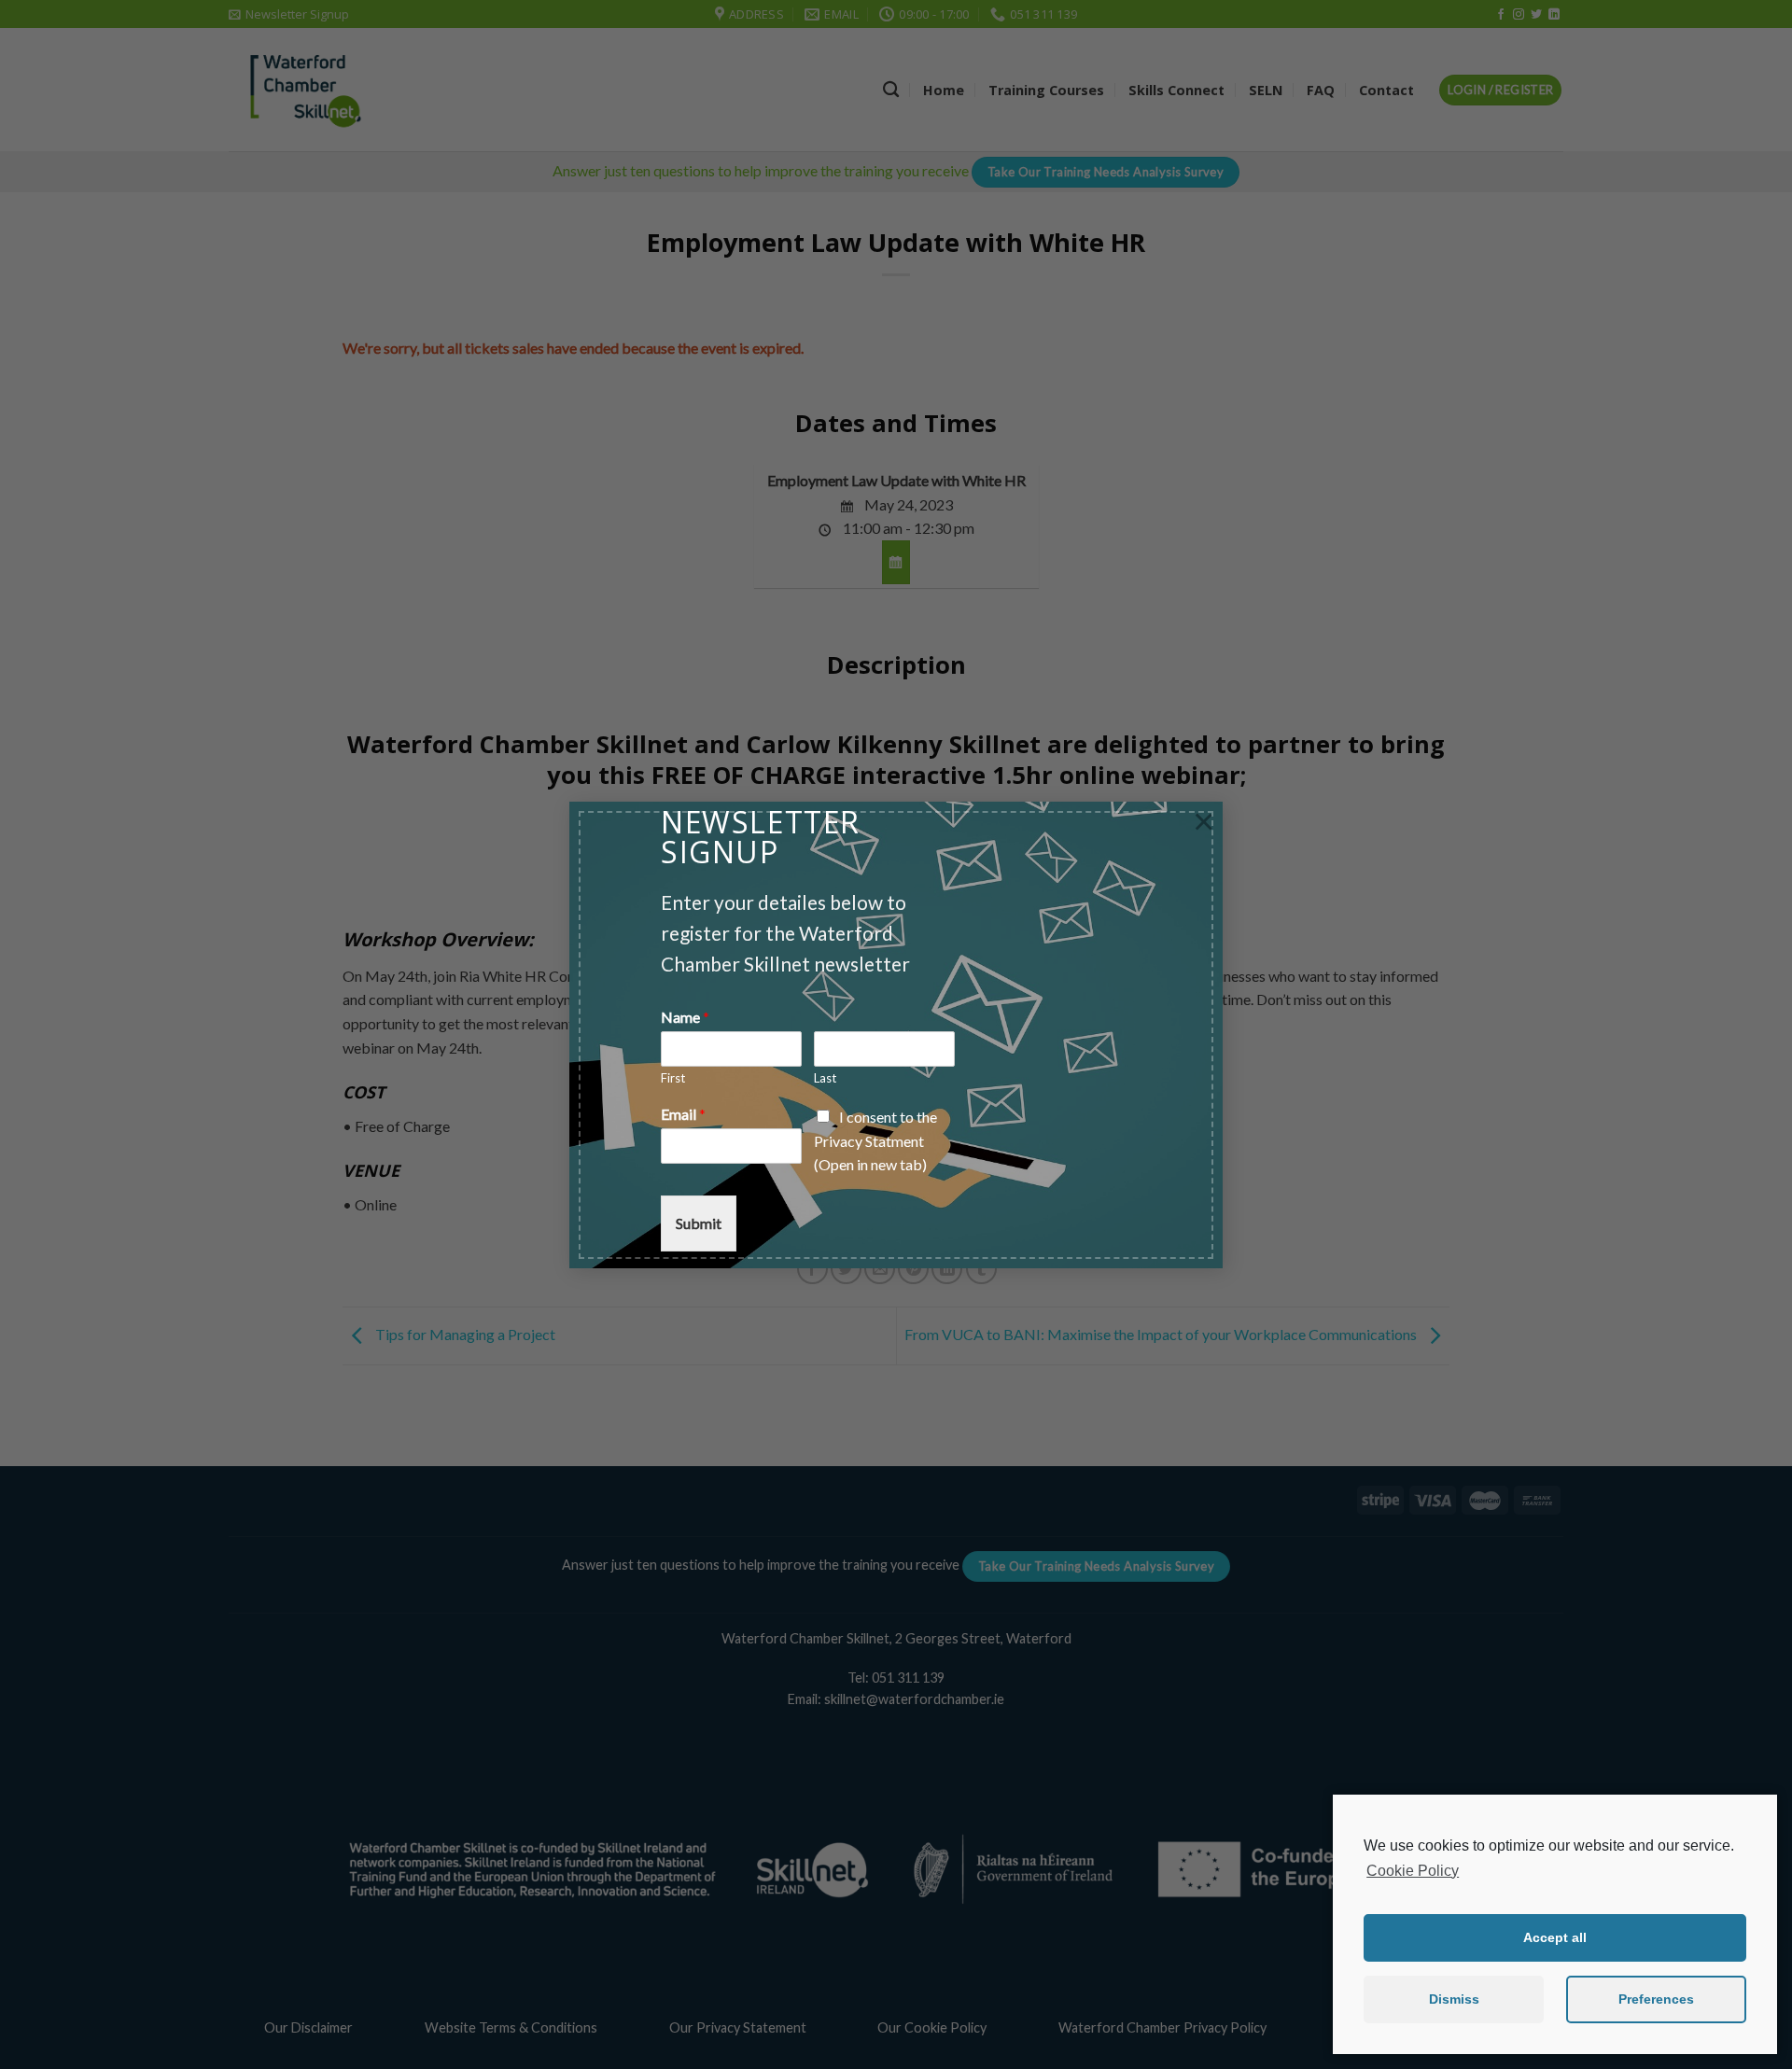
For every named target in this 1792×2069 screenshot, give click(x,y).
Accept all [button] (1555, 1937)
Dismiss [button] (1454, 1999)
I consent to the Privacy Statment (875, 1140)
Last (825, 1078)
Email (683, 1114)
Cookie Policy (1413, 1871)
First (673, 1078)
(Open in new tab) (870, 1164)
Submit (699, 1223)
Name (685, 1017)
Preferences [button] (1656, 1999)
